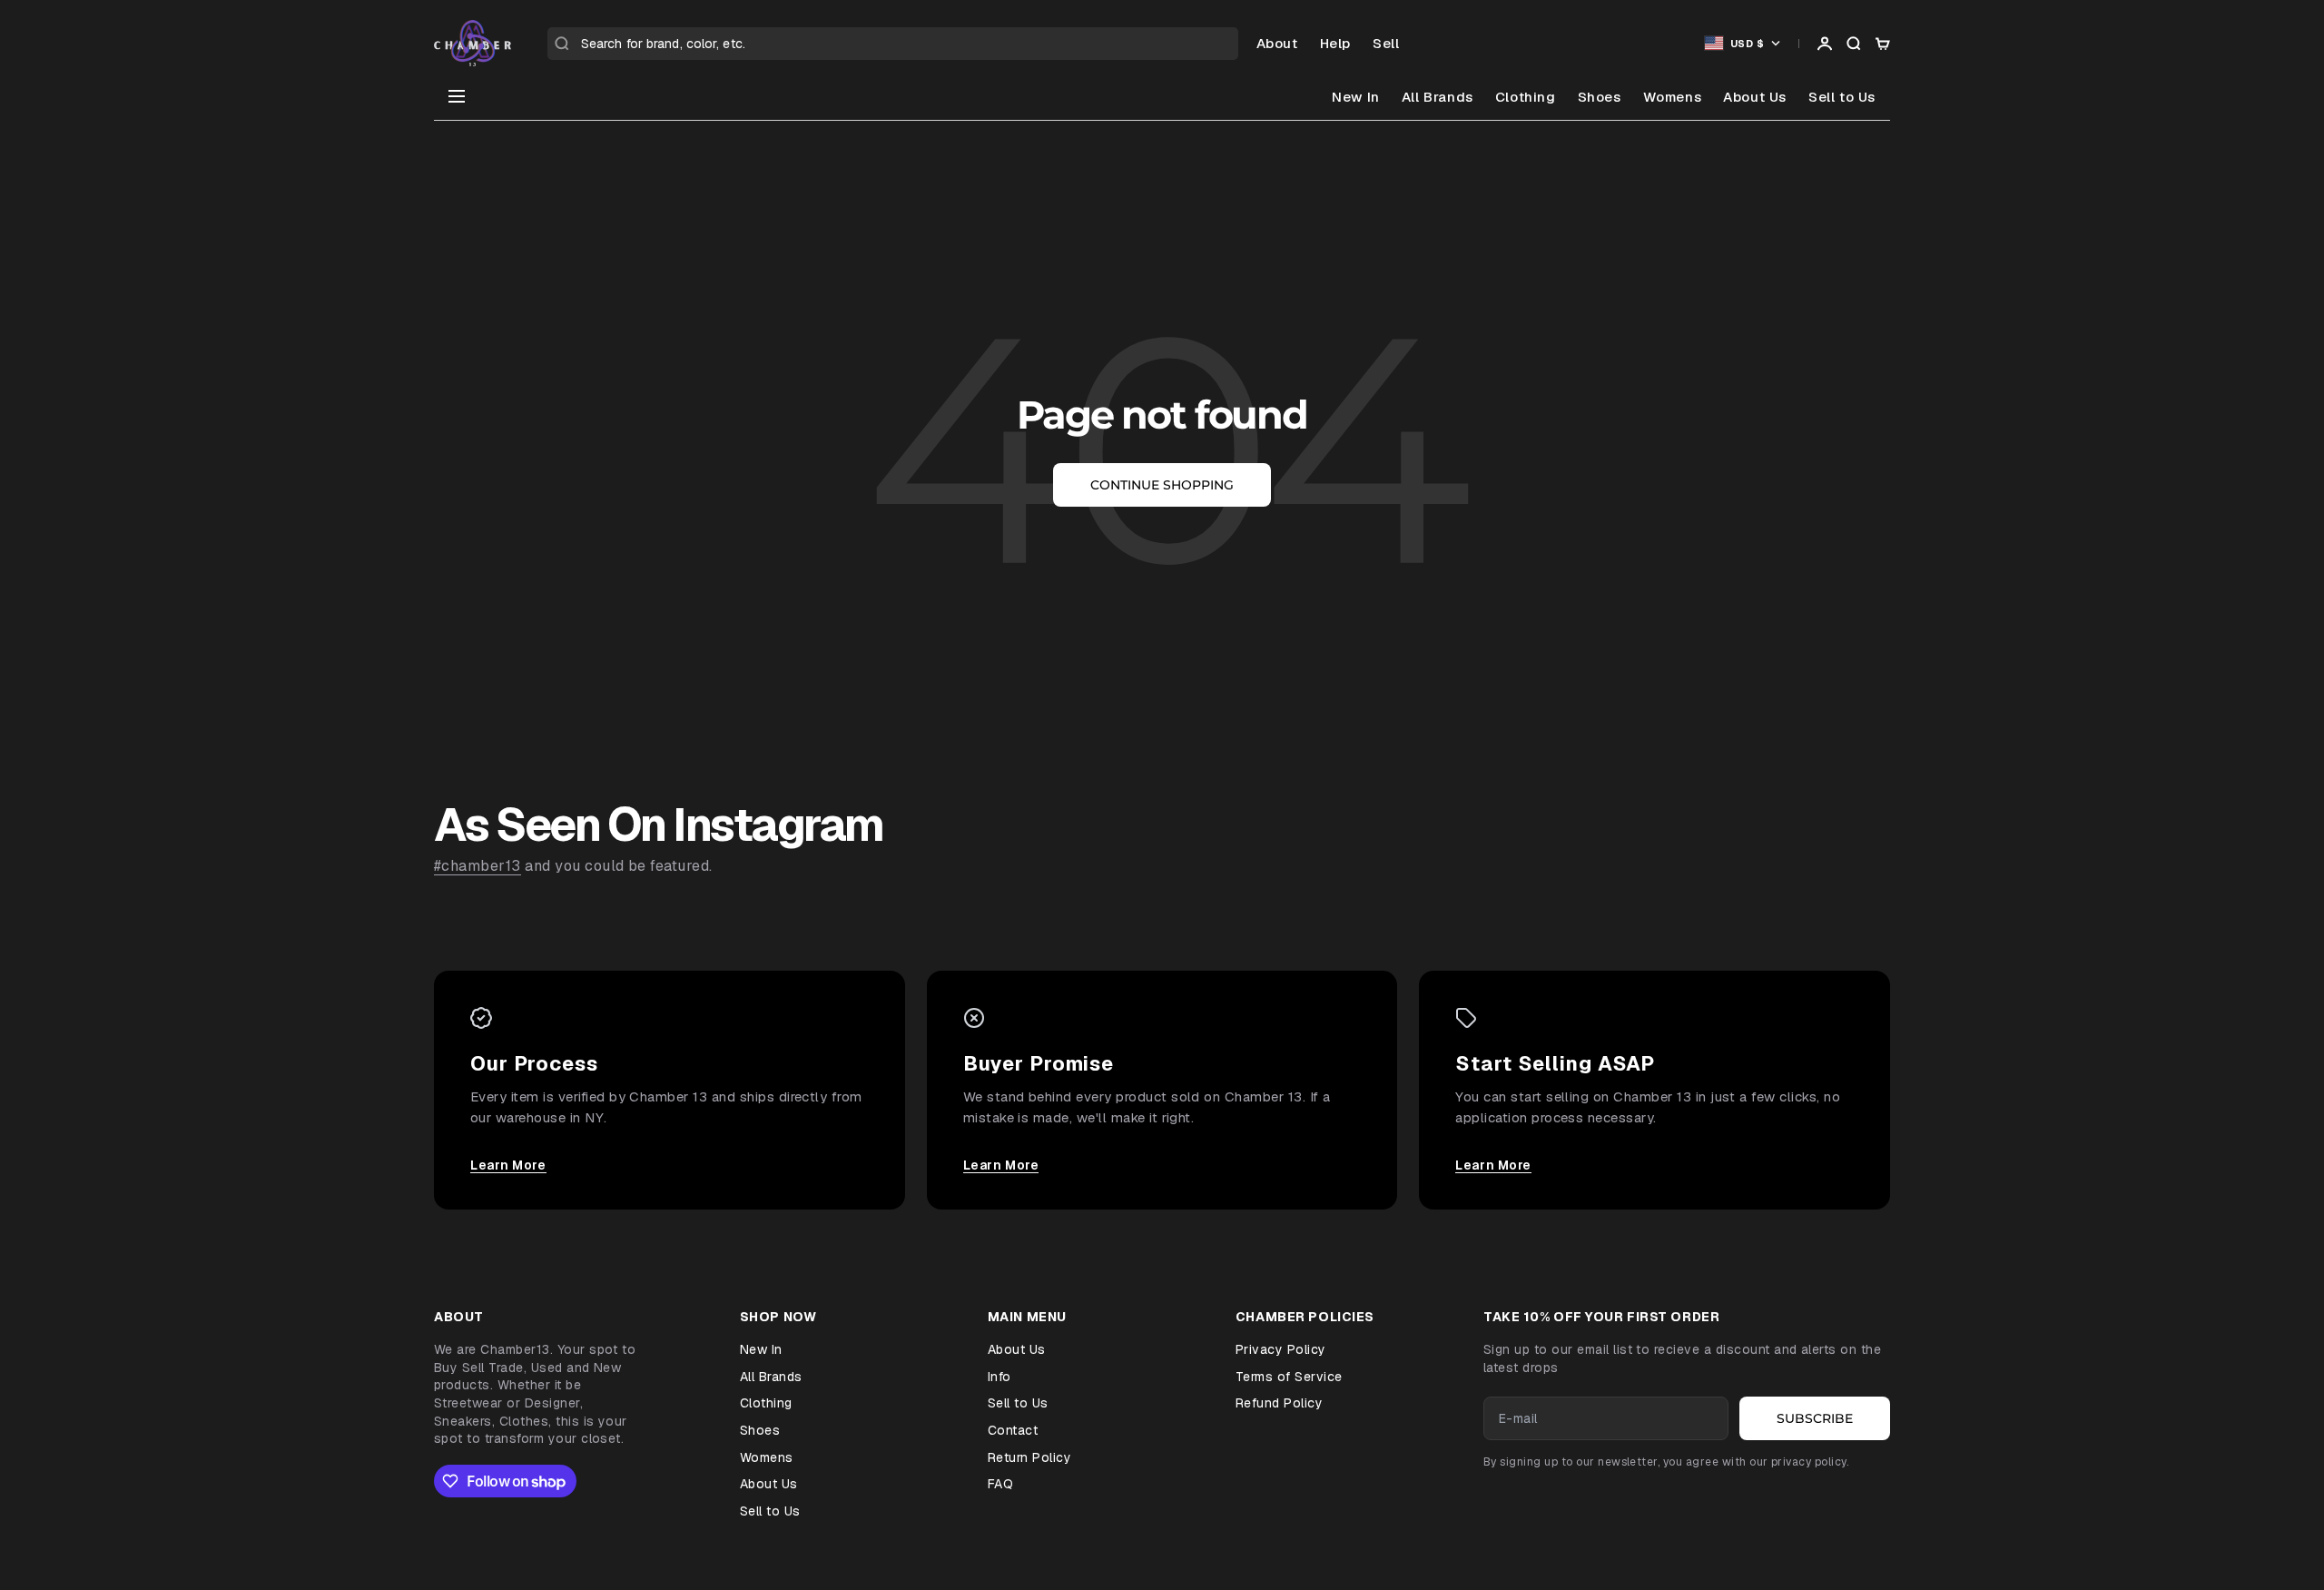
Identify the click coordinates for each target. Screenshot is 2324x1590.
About (1277, 43)
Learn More (508, 1165)
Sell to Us (1842, 97)
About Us (1755, 97)
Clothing (1526, 97)
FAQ (1000, 1484)
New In (1356, 97)
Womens (1673, 97)
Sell (1386, 43)
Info (1000, 1377)
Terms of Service (1289, 1377)
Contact (1013, 1430)
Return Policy (1029, 1457)
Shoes (1600, 97)
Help (1335, 43)
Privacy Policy (1281, 1349)
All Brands (1438, 97)
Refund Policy (1279, 1403)
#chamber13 (478, 866)
